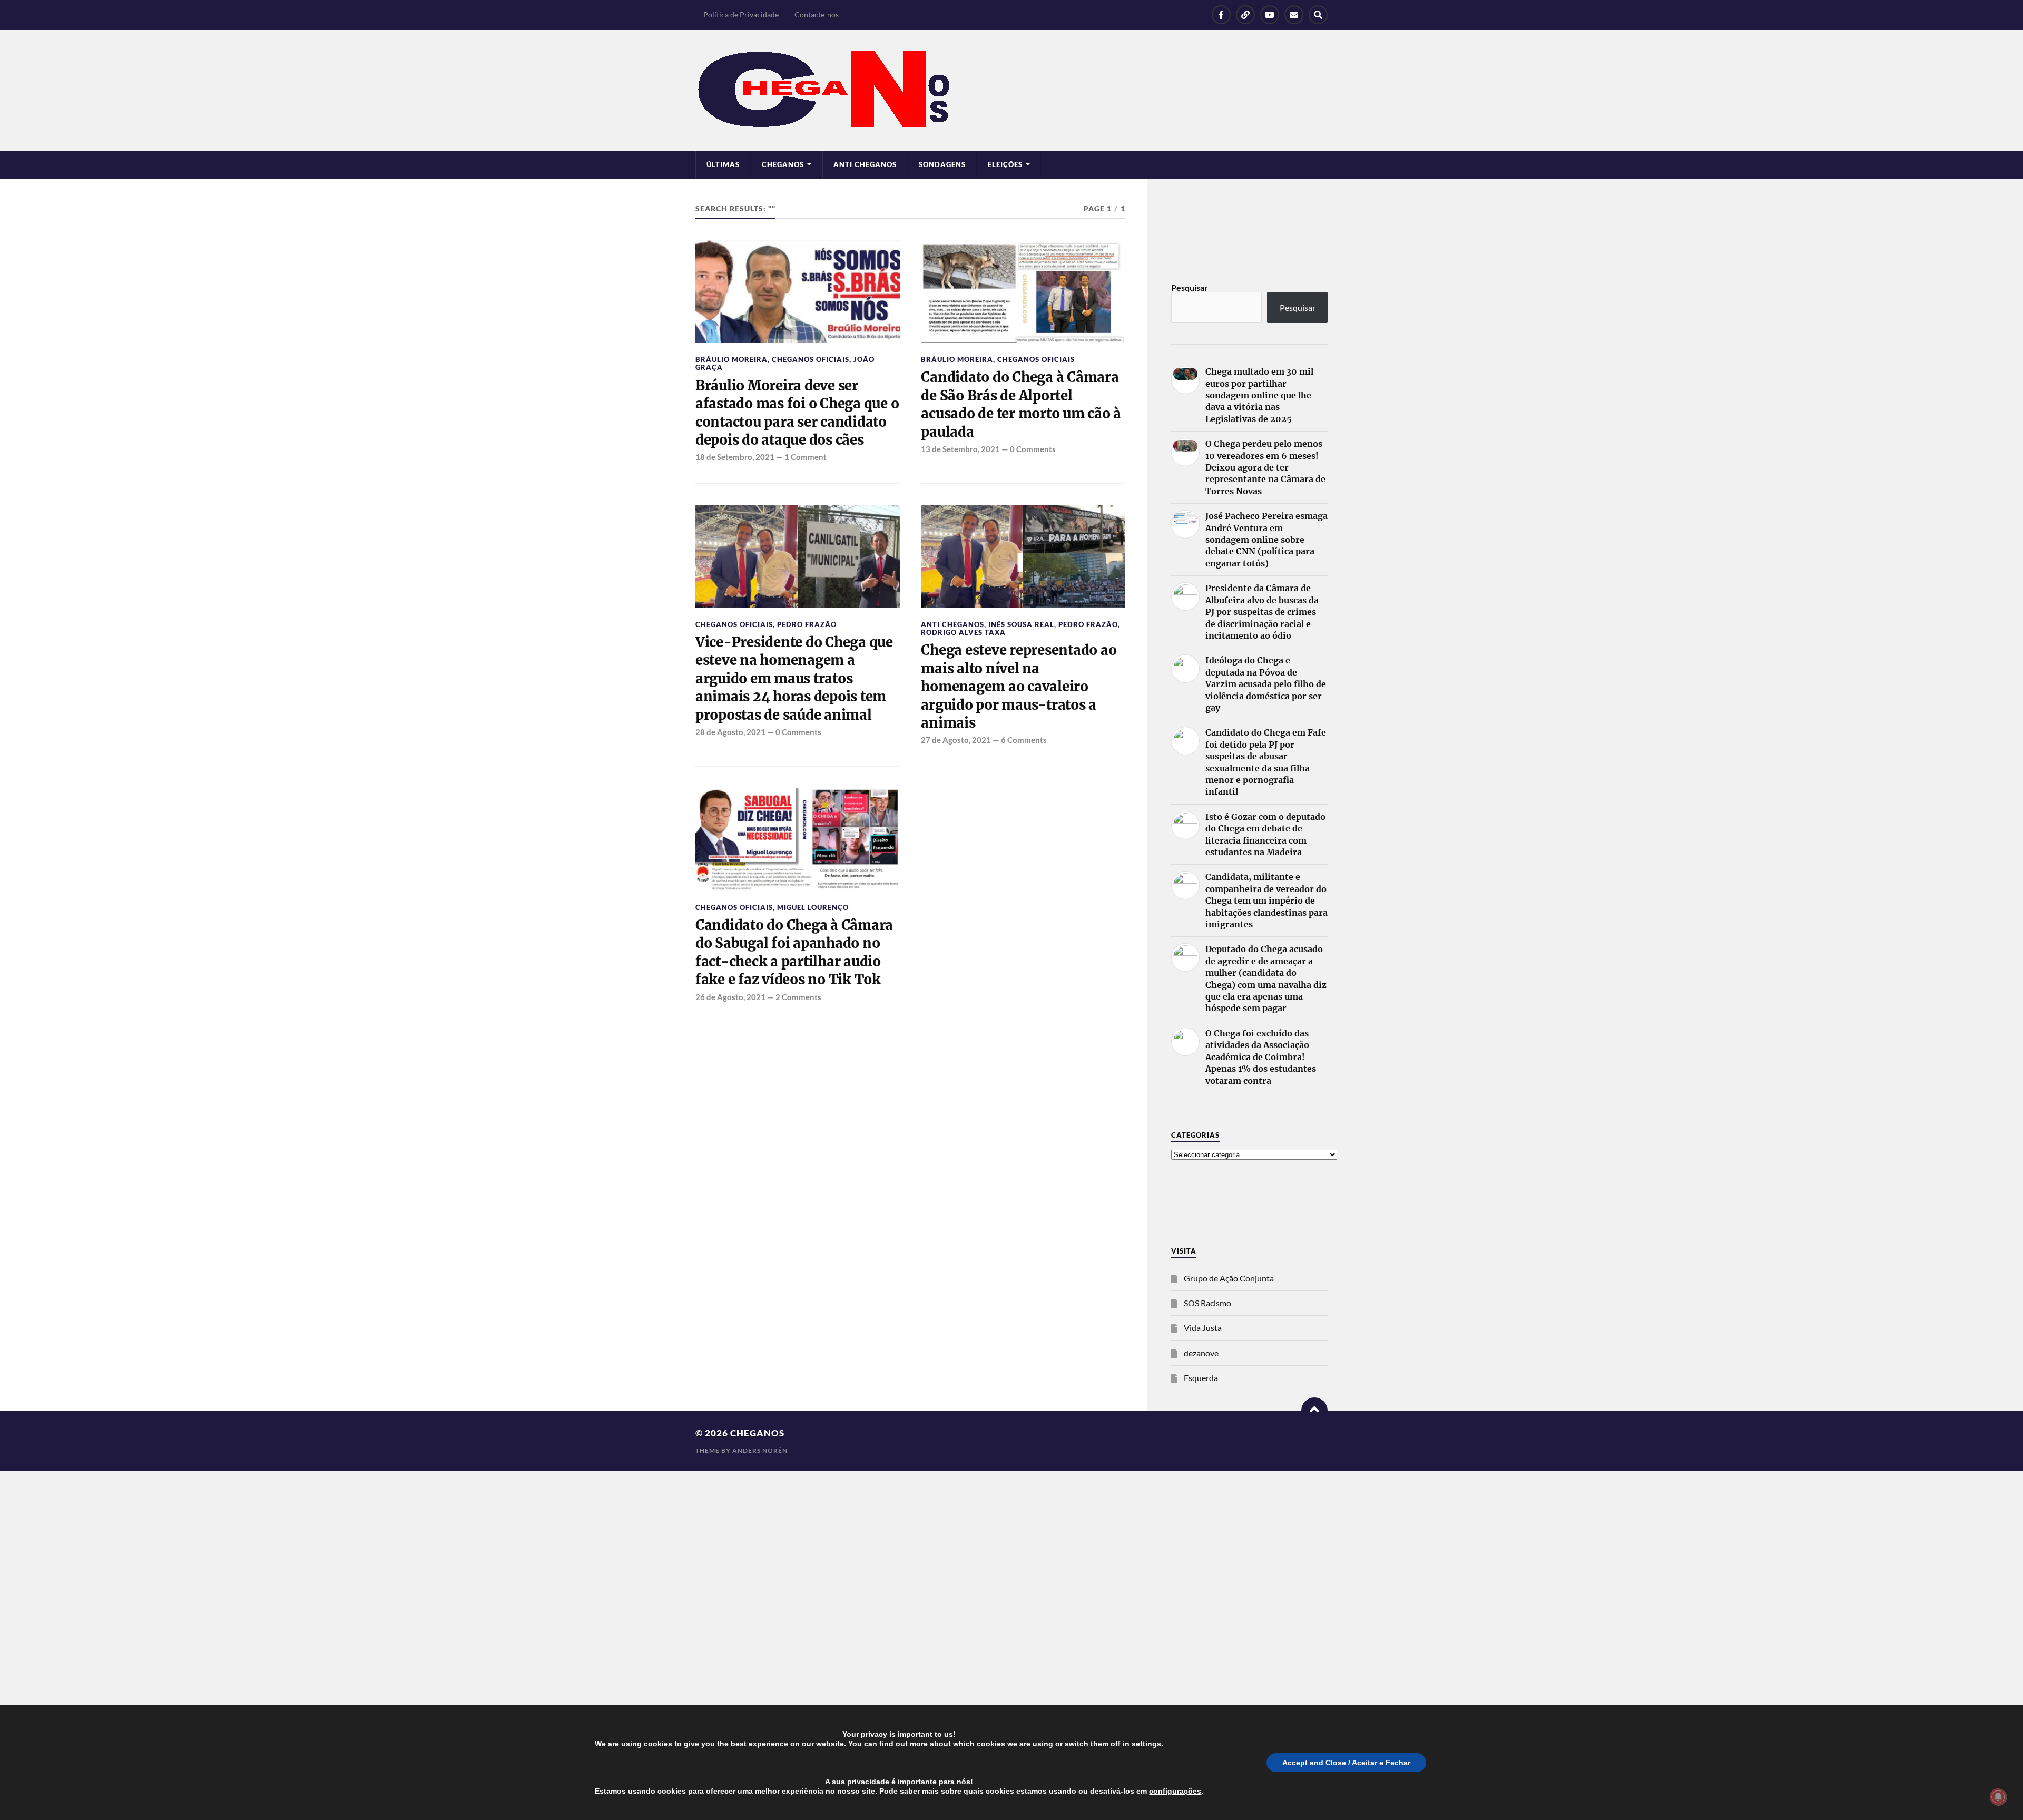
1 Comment (806, 457)
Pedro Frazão (807, 624)
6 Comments (1024, 740)
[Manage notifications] (1998, 1797)
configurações (1175, 1791)
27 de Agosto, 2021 (956, 740)
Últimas (723, 164)
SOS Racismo (1207, 1303)
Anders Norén (760, 1450)
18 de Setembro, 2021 (735, 457)
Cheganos (757, 1433)
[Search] (1318, 15)
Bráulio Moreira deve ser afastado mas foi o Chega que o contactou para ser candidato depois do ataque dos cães (797, 413)
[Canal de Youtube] (1270, 15)
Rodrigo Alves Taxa (963, 632)
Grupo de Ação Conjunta (1229, 1278)
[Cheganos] (1011, 90)
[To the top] (1314, 1411)
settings (1146, 1744)
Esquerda (1201, 1378)
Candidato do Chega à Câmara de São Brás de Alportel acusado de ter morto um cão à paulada (1021, 404)
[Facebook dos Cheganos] (1221, 15)
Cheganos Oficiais (811, 359)
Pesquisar (1190, 287)
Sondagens (942, 164)
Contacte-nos (817, 14)
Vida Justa (1203, 1328)
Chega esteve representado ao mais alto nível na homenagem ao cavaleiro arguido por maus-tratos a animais (1019, 687)
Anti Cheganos (865, 164)
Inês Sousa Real (1021, 624)
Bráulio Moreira (731, 359)
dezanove (1201, 1353)
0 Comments (1033, 449)
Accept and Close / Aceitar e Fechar (1346, 1763)
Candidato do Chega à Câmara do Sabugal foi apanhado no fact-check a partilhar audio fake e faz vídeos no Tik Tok (794, 952)
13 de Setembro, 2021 (960, 449)
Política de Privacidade (741, 14)
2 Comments (798, 997)
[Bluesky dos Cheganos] (1245, 15)
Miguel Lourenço (813, 907)
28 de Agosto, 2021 (730, 732)
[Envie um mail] (1294, 15)
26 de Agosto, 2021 (730, 997)
